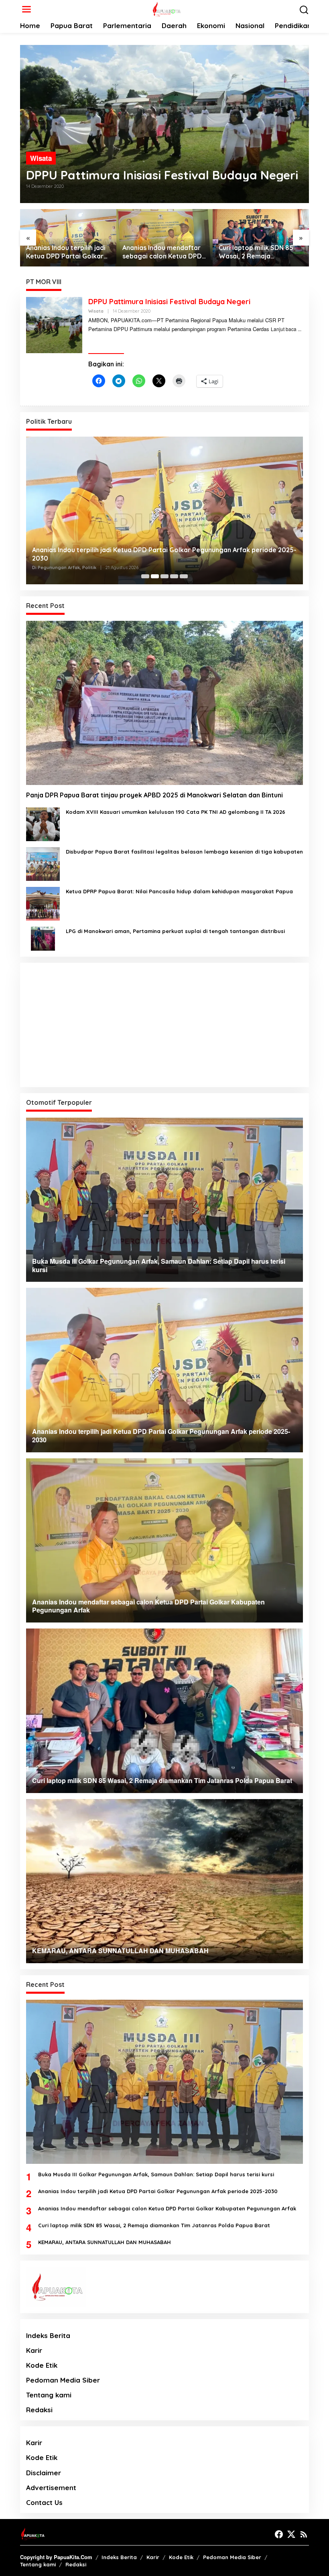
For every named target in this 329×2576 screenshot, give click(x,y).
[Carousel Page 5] (184, 576)
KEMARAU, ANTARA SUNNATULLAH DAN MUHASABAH (249, 252)
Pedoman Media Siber (63, 2380)
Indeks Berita (48, 2335)
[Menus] (26, 9)
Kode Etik (42, 2365)
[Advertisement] (164, 1025)
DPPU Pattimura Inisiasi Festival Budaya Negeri (162, 175)
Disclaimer (44, 2473)
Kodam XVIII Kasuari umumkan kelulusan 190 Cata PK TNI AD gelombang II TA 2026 (176, 812)
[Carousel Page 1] (145, 576)
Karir (34, 2350)
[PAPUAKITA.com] (166, 8)
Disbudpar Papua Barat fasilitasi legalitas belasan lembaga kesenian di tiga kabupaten (184, 852)
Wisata (41, 158)
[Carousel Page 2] (155, 576)
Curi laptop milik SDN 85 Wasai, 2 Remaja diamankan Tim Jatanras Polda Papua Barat (161, 252)
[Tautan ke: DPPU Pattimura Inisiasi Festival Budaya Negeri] (164, 124)
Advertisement (51, 2488)
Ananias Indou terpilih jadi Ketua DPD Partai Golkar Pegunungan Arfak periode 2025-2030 (158, 2191)
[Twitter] (291, 2534)
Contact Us (44, 2502)
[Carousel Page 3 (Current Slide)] (164, 576)
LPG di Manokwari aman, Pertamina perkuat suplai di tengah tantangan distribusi (175, 931)
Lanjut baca (284, 329)
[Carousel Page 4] (174, 576)
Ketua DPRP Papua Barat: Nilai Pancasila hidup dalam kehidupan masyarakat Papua (179, 891)
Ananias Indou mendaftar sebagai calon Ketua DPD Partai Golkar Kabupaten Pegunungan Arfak (66, 252)
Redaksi (39, 2410)
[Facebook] (279, 2534)
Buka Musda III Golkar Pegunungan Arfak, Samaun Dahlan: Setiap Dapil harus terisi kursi (156, 2174)
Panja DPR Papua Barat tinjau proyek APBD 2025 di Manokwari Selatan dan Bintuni (154, 795)
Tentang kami (49, 2395)
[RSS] (304, 2534)
